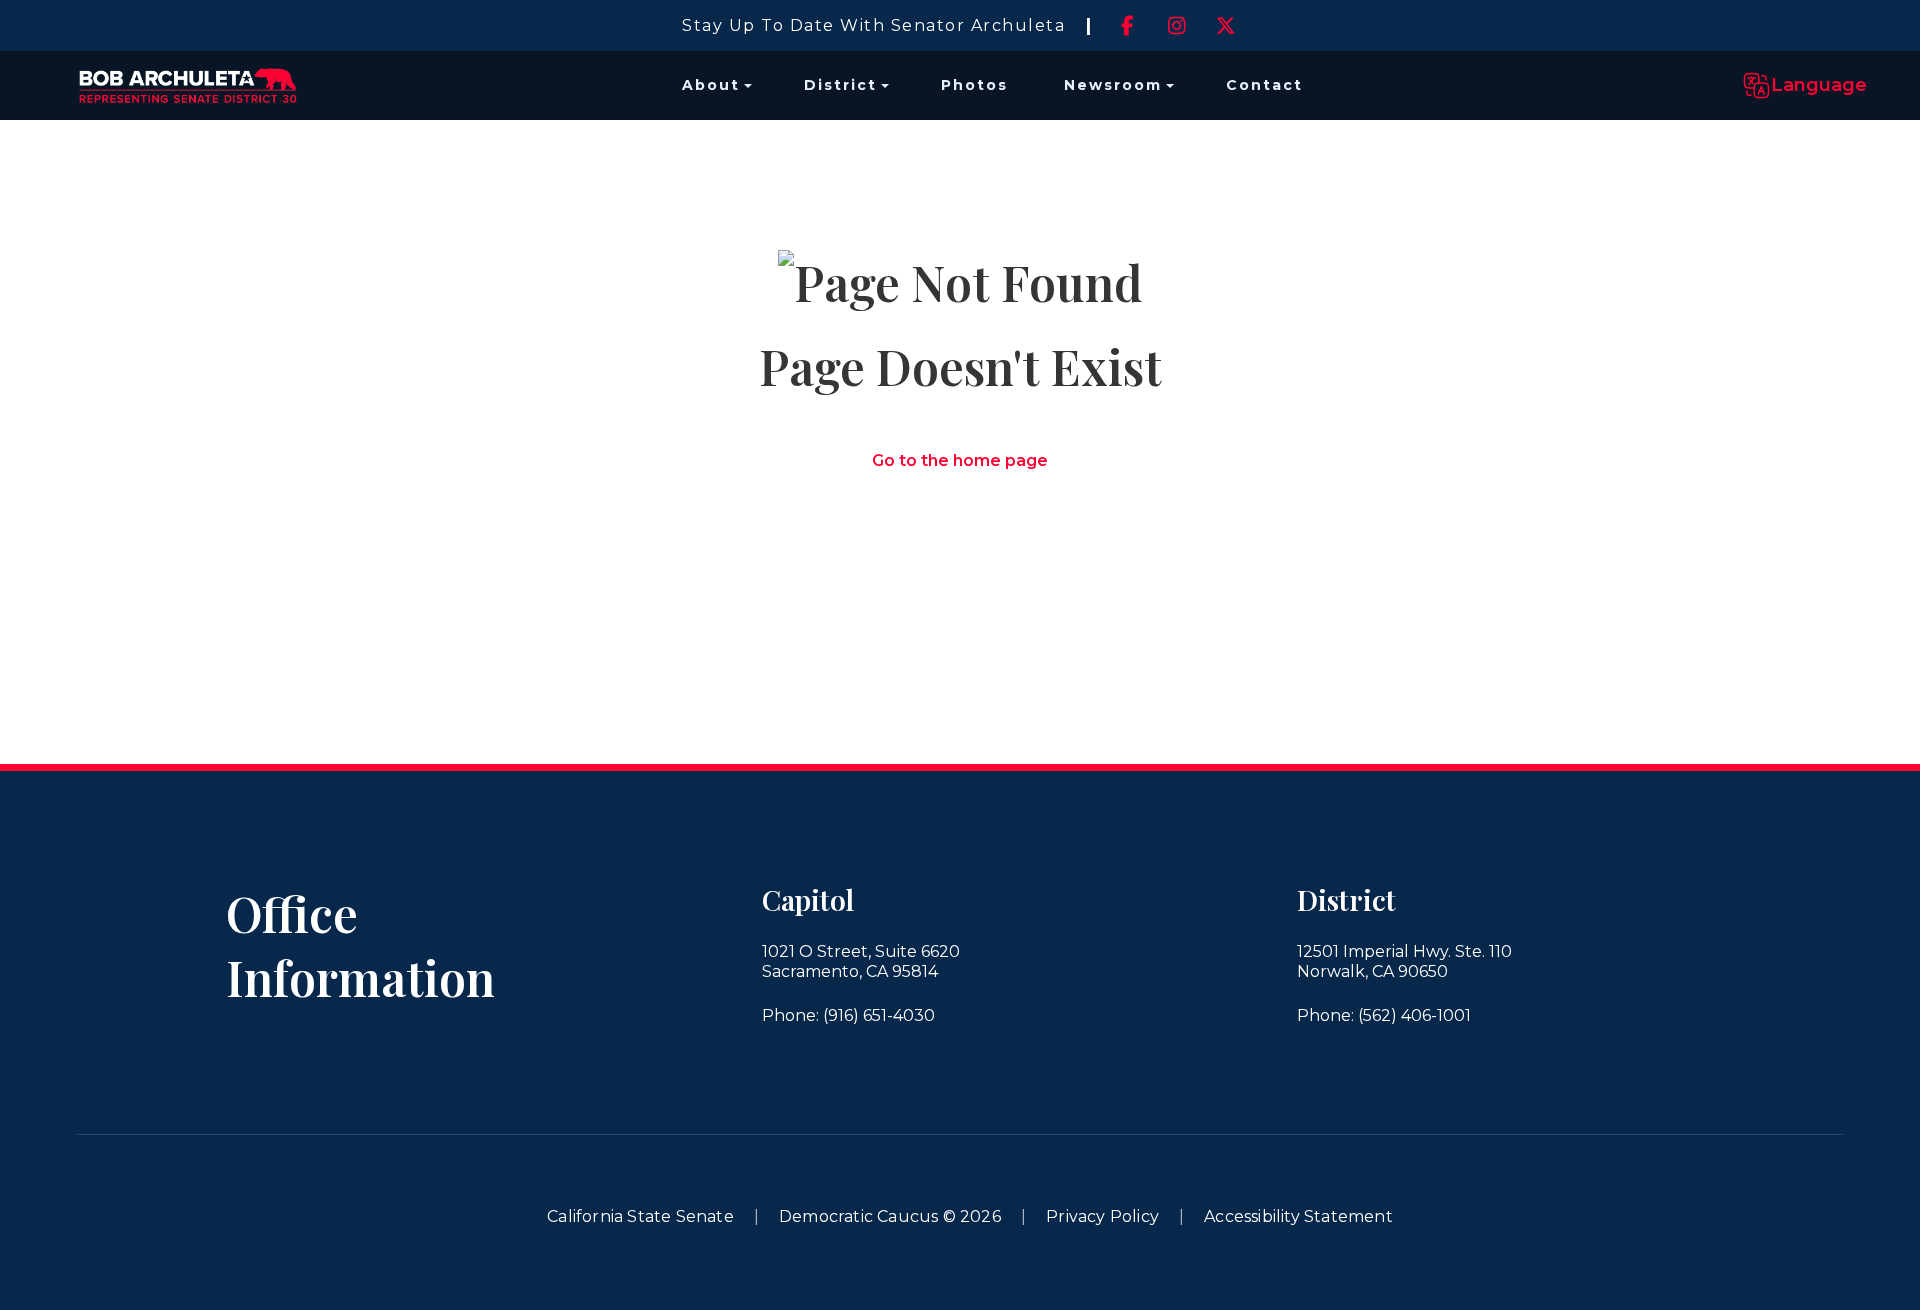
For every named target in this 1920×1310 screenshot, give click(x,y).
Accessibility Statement (1298, 1216)
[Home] (188, 85)
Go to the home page (960, 460)
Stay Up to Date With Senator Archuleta (873, 25)
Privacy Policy (1102, 1216)
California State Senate (640, 1216)
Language (1819, 85)
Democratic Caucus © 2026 (890, 1216)
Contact (1264, 85)
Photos (974, 85)
